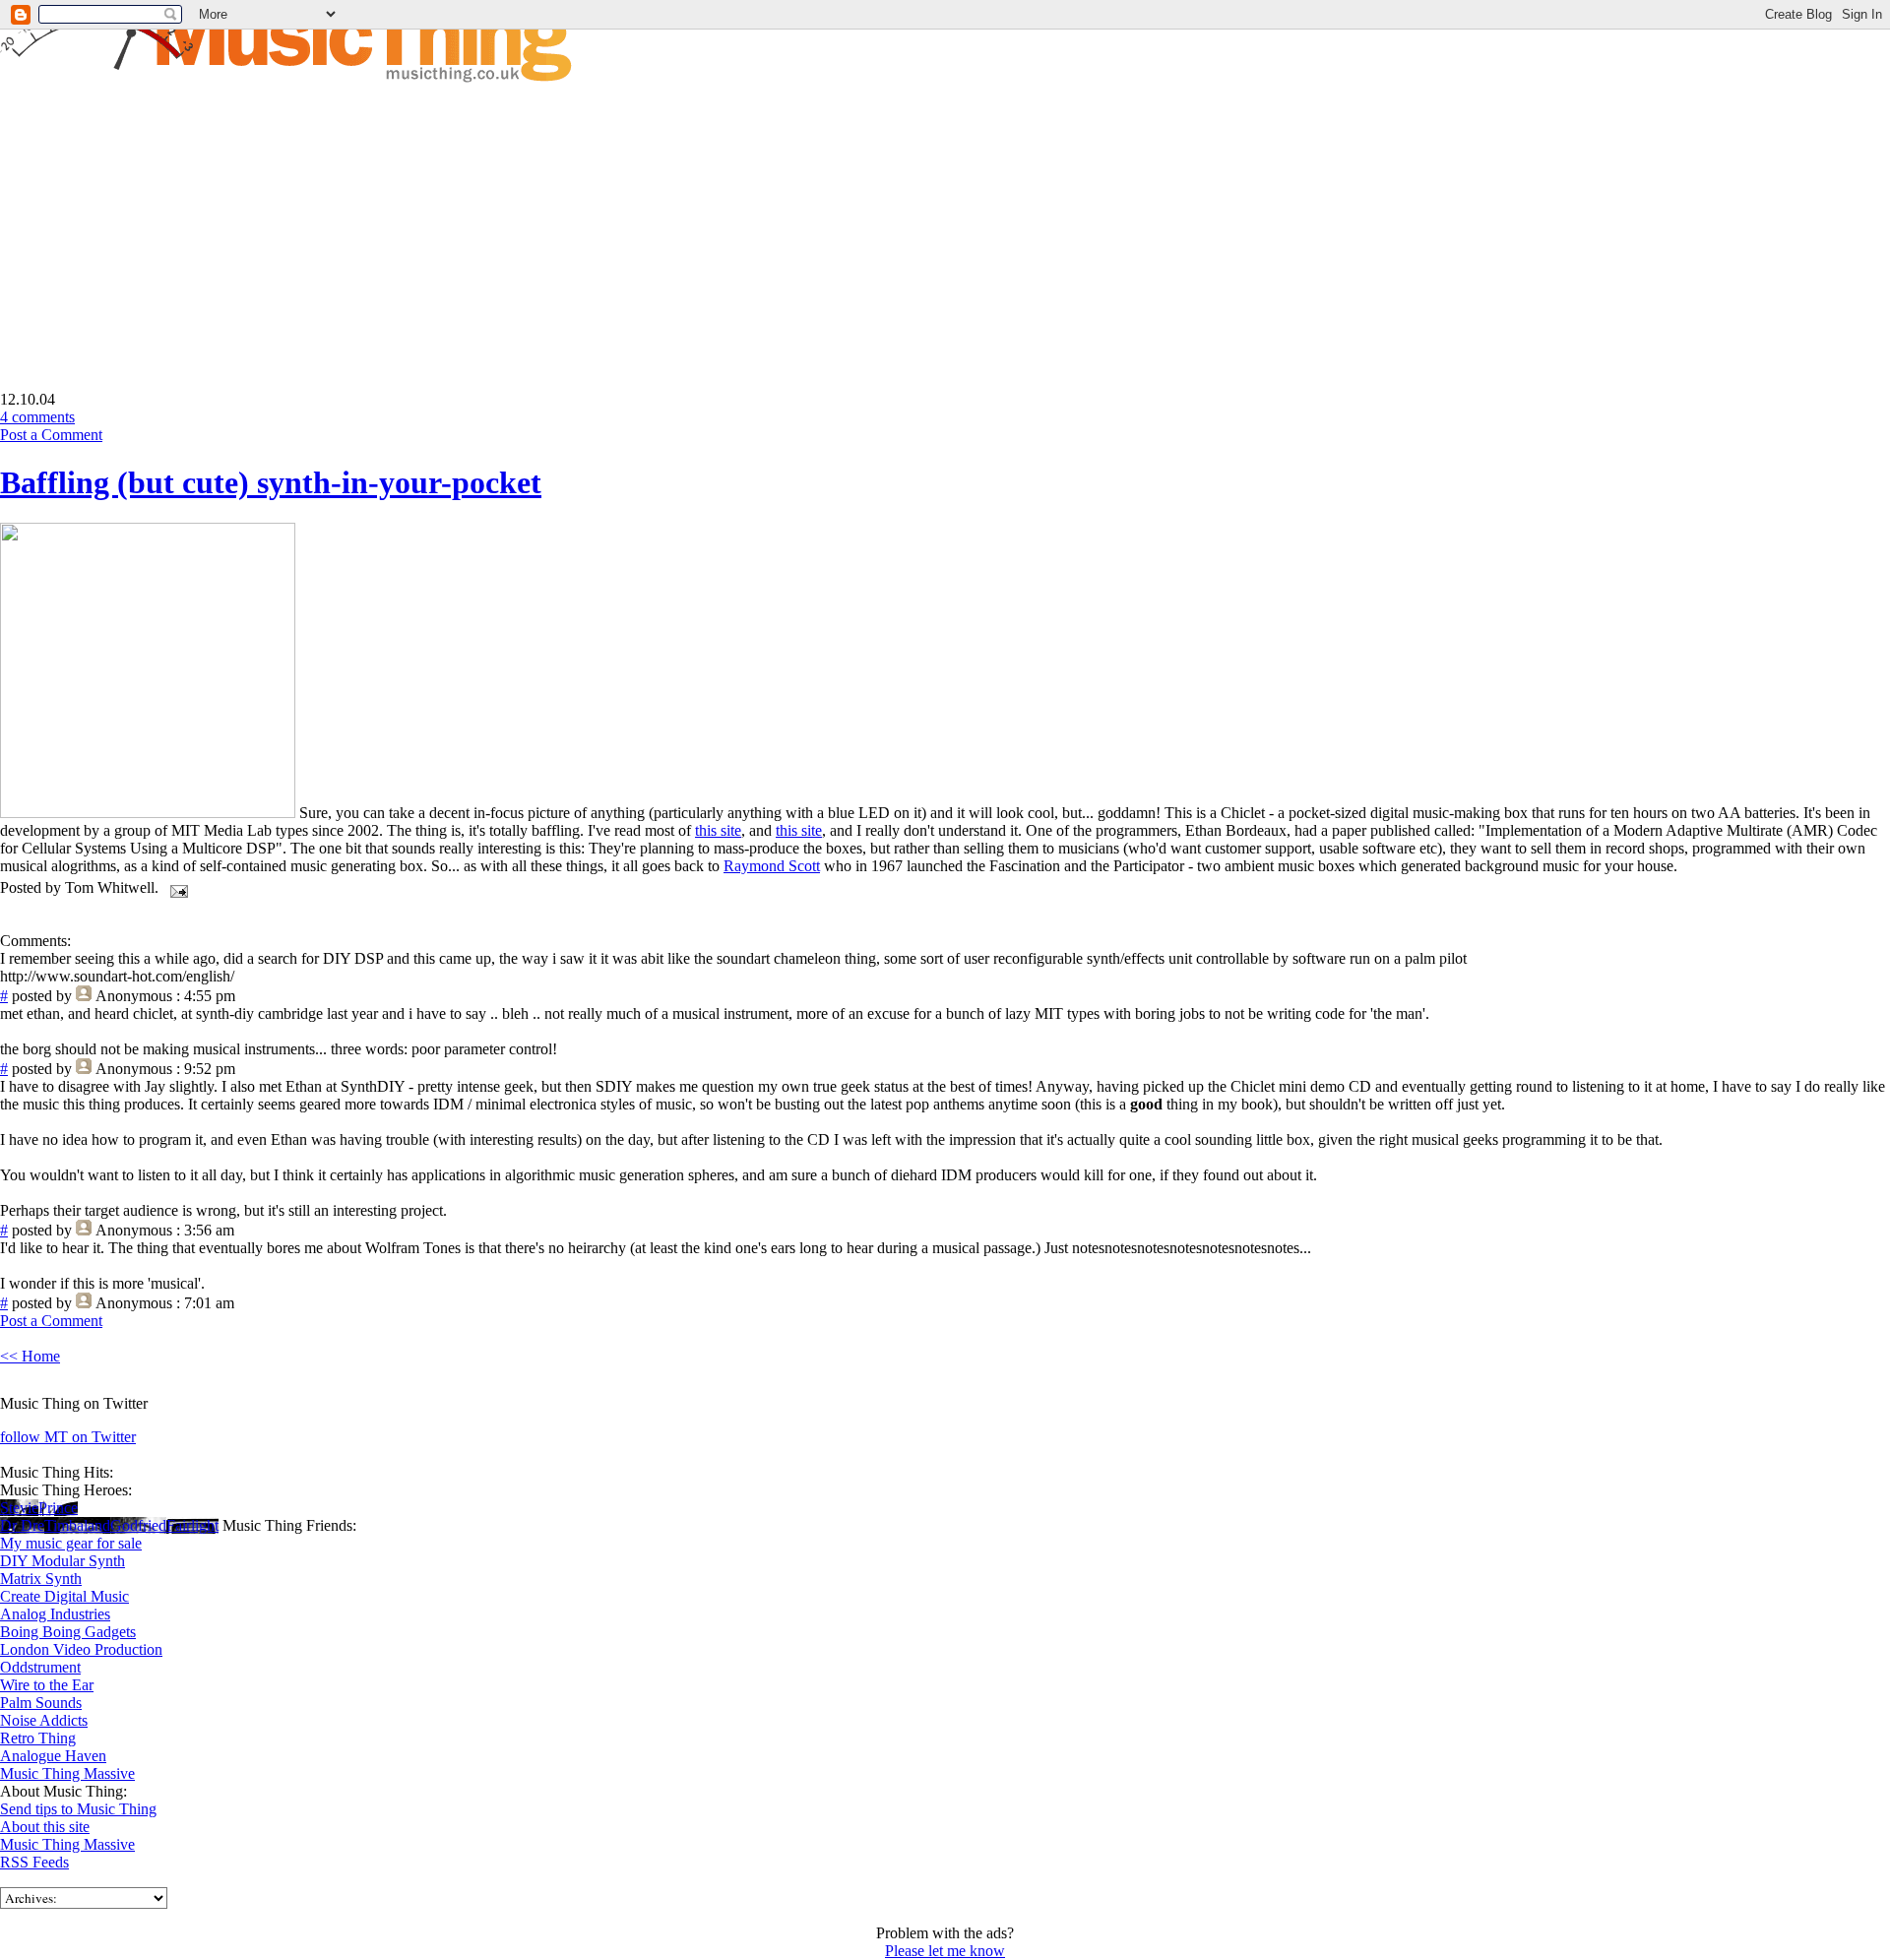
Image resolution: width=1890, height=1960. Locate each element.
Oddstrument (40, 1667)
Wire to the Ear (47, 1685)
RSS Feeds (34, 1862)
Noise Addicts (44, 1720)
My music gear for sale (71, 1543)
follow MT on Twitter (68, 1437)
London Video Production (81, 1649)
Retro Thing (38, 1738)
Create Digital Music (64, 1596)
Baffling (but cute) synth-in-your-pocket (271, 482)
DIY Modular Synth (63, 1561)
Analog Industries (55, 1614)
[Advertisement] (165, 222)
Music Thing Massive (67, 1773)
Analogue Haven (53, 1756)
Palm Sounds (41, 1703)
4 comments (37, 417)
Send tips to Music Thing (78, 1809)
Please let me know (945, 1951)
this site (718, 830)
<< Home (30, 1356)
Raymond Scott (772, 866)
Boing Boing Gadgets (68, 1632)
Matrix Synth (41, 1579)
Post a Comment (51, 435)
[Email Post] (175, 887)
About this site (45, 1827)
